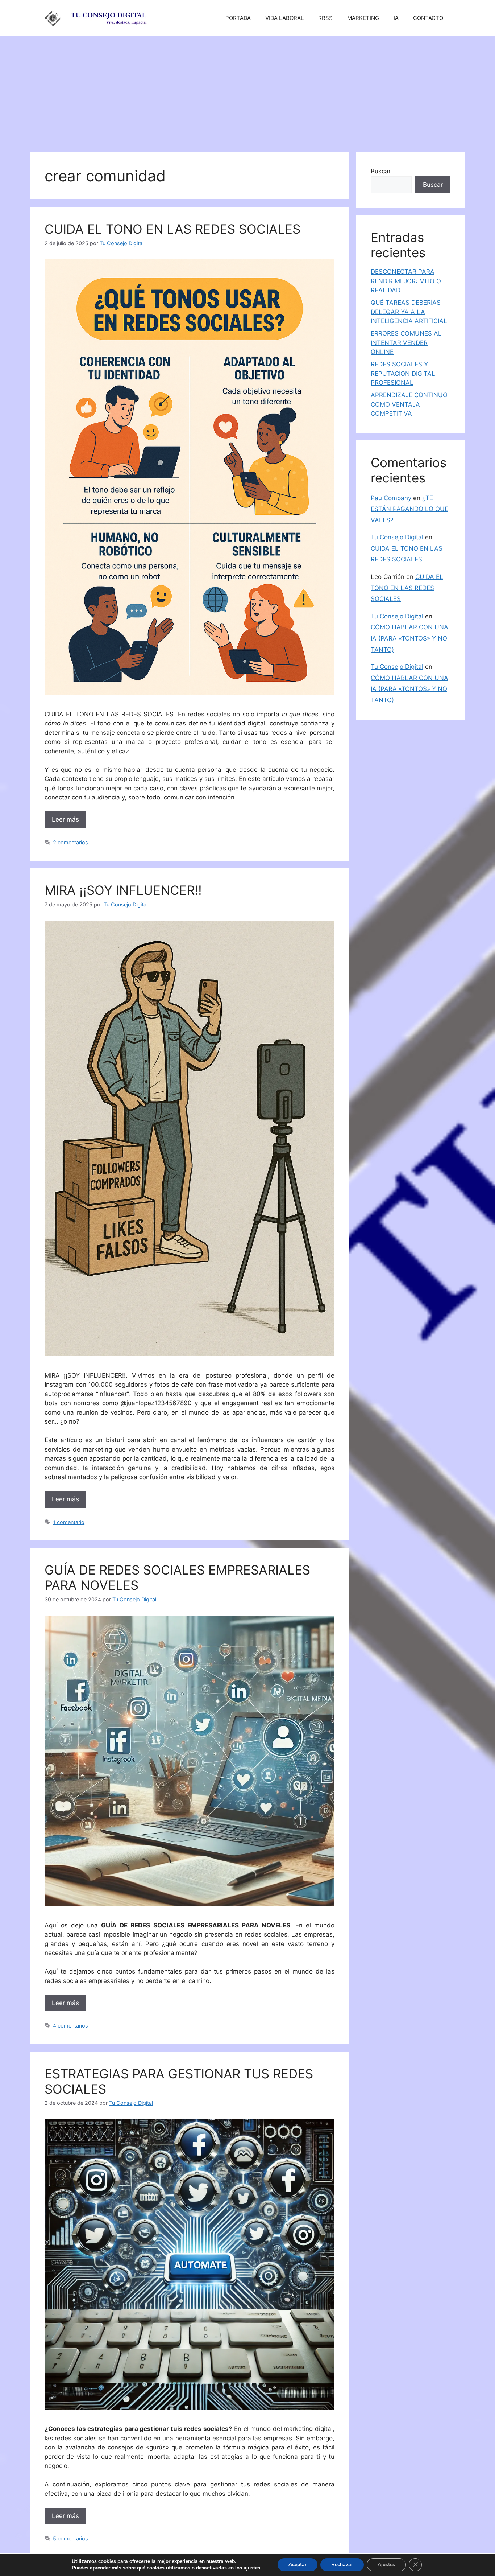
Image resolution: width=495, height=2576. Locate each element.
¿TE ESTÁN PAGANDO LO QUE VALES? (409, 509)
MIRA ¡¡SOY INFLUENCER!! (123, 890)
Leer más (65, 819)
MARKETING (363, 18)
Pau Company (391, 498)
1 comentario (69, 1522)
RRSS (325, 18)
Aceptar (298, 2565)
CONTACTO (428, 18)
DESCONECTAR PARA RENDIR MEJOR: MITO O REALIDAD (406, 281)
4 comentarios (70, 2026)
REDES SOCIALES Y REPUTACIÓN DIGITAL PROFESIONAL (403, 373)
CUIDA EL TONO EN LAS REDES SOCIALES (172, 229)
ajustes (252, 2568)
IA (396, 18)
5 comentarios (70, 2538)
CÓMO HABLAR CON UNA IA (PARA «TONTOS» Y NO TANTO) (409, 638)
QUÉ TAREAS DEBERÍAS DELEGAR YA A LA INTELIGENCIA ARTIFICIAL (409, 312)
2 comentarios (70, 842)
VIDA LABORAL (284, 18)
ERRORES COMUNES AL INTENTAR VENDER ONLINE (406, 343)
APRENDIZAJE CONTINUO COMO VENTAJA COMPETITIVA (409, 404)
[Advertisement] (247, 91)
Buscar (381, 171)
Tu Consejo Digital (397, 537)
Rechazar (342, 2565)
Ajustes (386, 2565)
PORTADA (238, 18)
